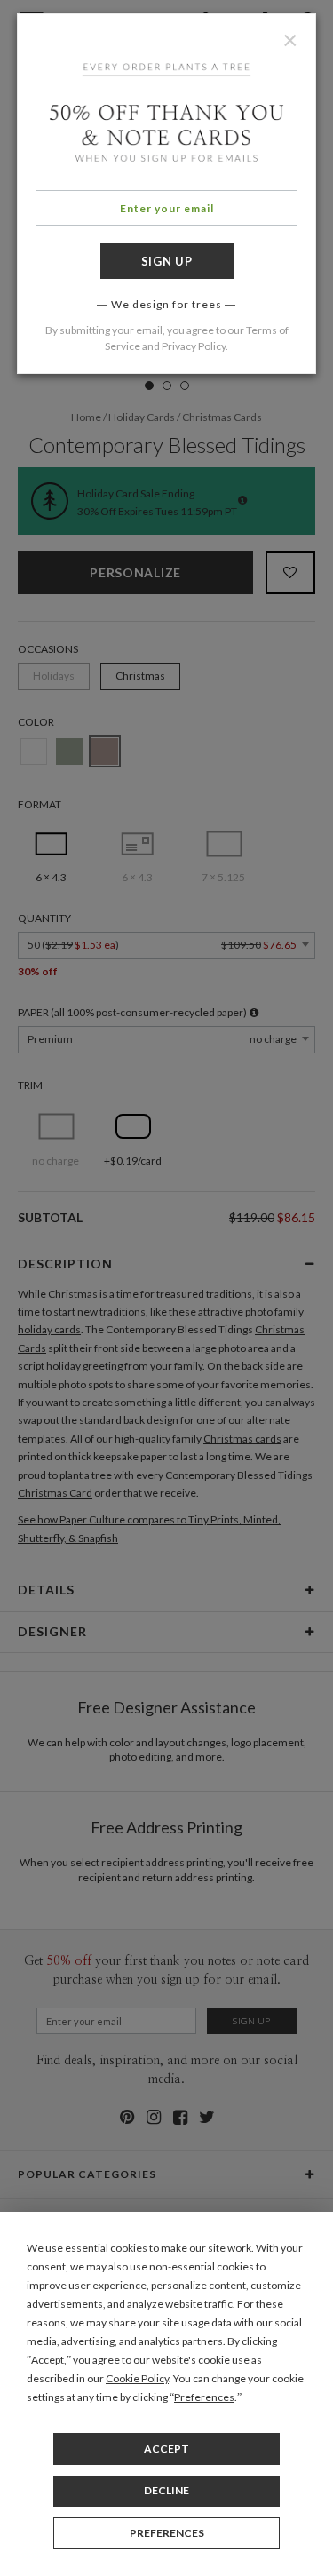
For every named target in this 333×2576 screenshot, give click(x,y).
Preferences (167, 2533)
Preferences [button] (204, 2397)
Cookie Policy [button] (137, 2378)
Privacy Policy (194, 346)
